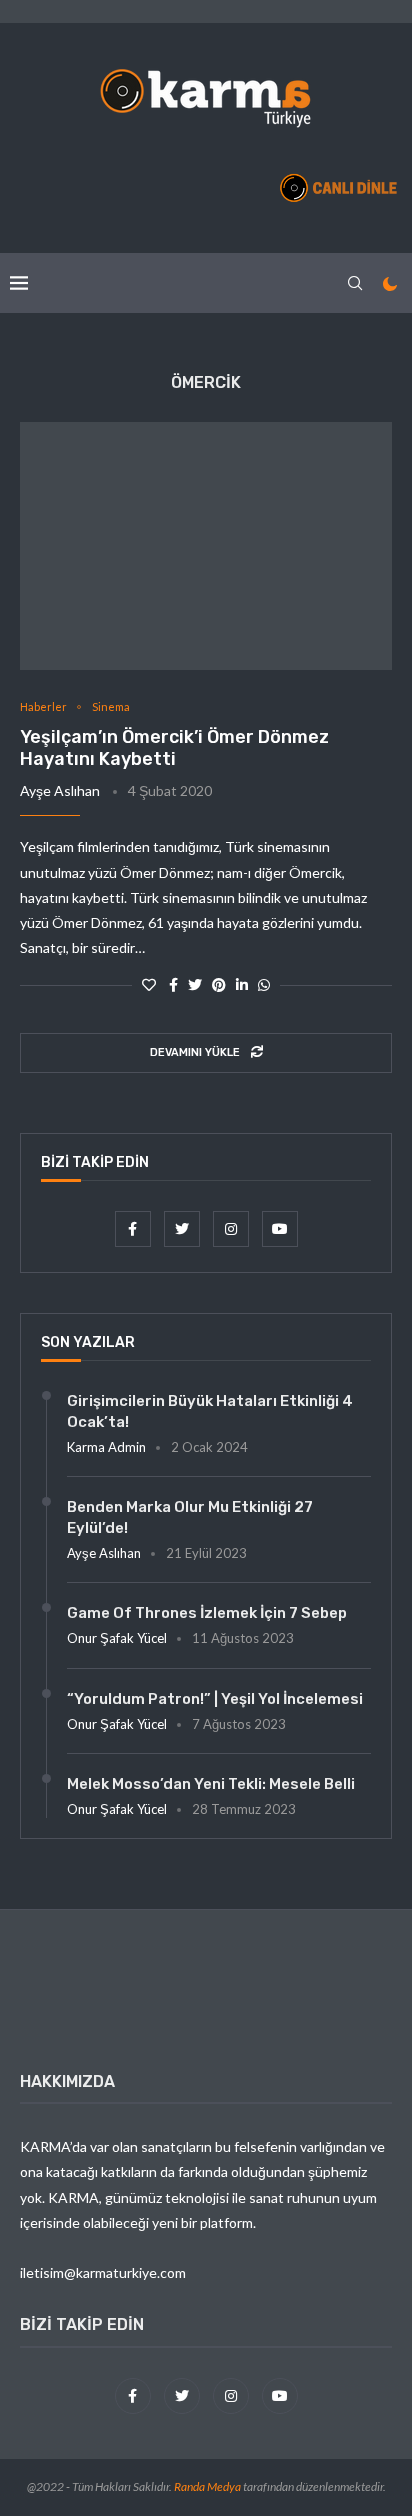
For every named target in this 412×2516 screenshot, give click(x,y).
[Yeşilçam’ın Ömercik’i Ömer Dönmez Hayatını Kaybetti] (206, 546)
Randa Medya (207, 2486)
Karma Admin (106, 1447)
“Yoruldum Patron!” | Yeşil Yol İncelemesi (215, 1699)
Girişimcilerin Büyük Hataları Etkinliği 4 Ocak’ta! (210, 1411)
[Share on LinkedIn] (242, 984)
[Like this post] (149, 984)
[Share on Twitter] (195, 984)
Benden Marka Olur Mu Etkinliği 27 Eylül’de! (190, 1517)
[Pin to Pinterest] (219, 984)
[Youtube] (280, 1228)
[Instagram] (232, 1228)
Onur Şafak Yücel (117, 1638)
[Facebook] (134, 1228)
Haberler (43, 706)
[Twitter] (183, 1228)
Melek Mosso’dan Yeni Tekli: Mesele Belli (211, 1784)
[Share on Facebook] (173, 984)
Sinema (111, 706)
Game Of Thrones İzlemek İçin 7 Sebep (207, 1613)
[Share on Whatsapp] (264, 984)
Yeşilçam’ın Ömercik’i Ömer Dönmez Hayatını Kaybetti (174, 748)
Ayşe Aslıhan (60, 790)
